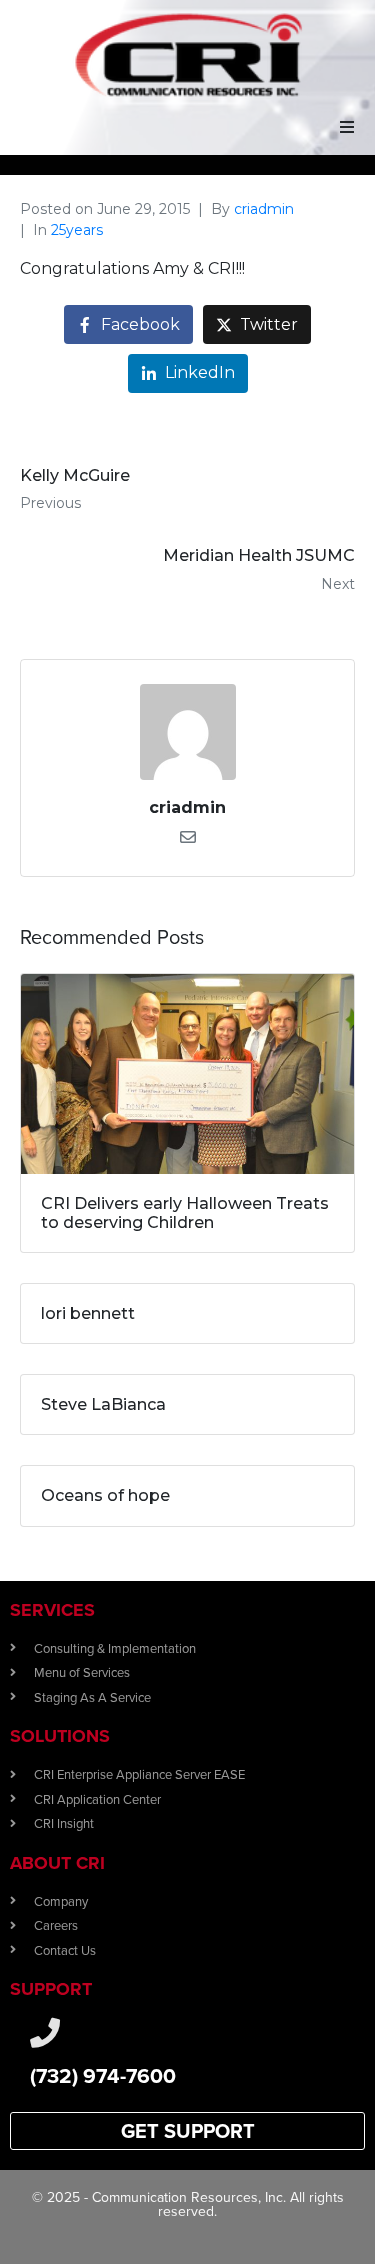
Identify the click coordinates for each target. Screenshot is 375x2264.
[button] (347, 127)
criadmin (264, 209)
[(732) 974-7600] (45, 2033)
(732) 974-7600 (103, 2075)
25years (77, 230)
